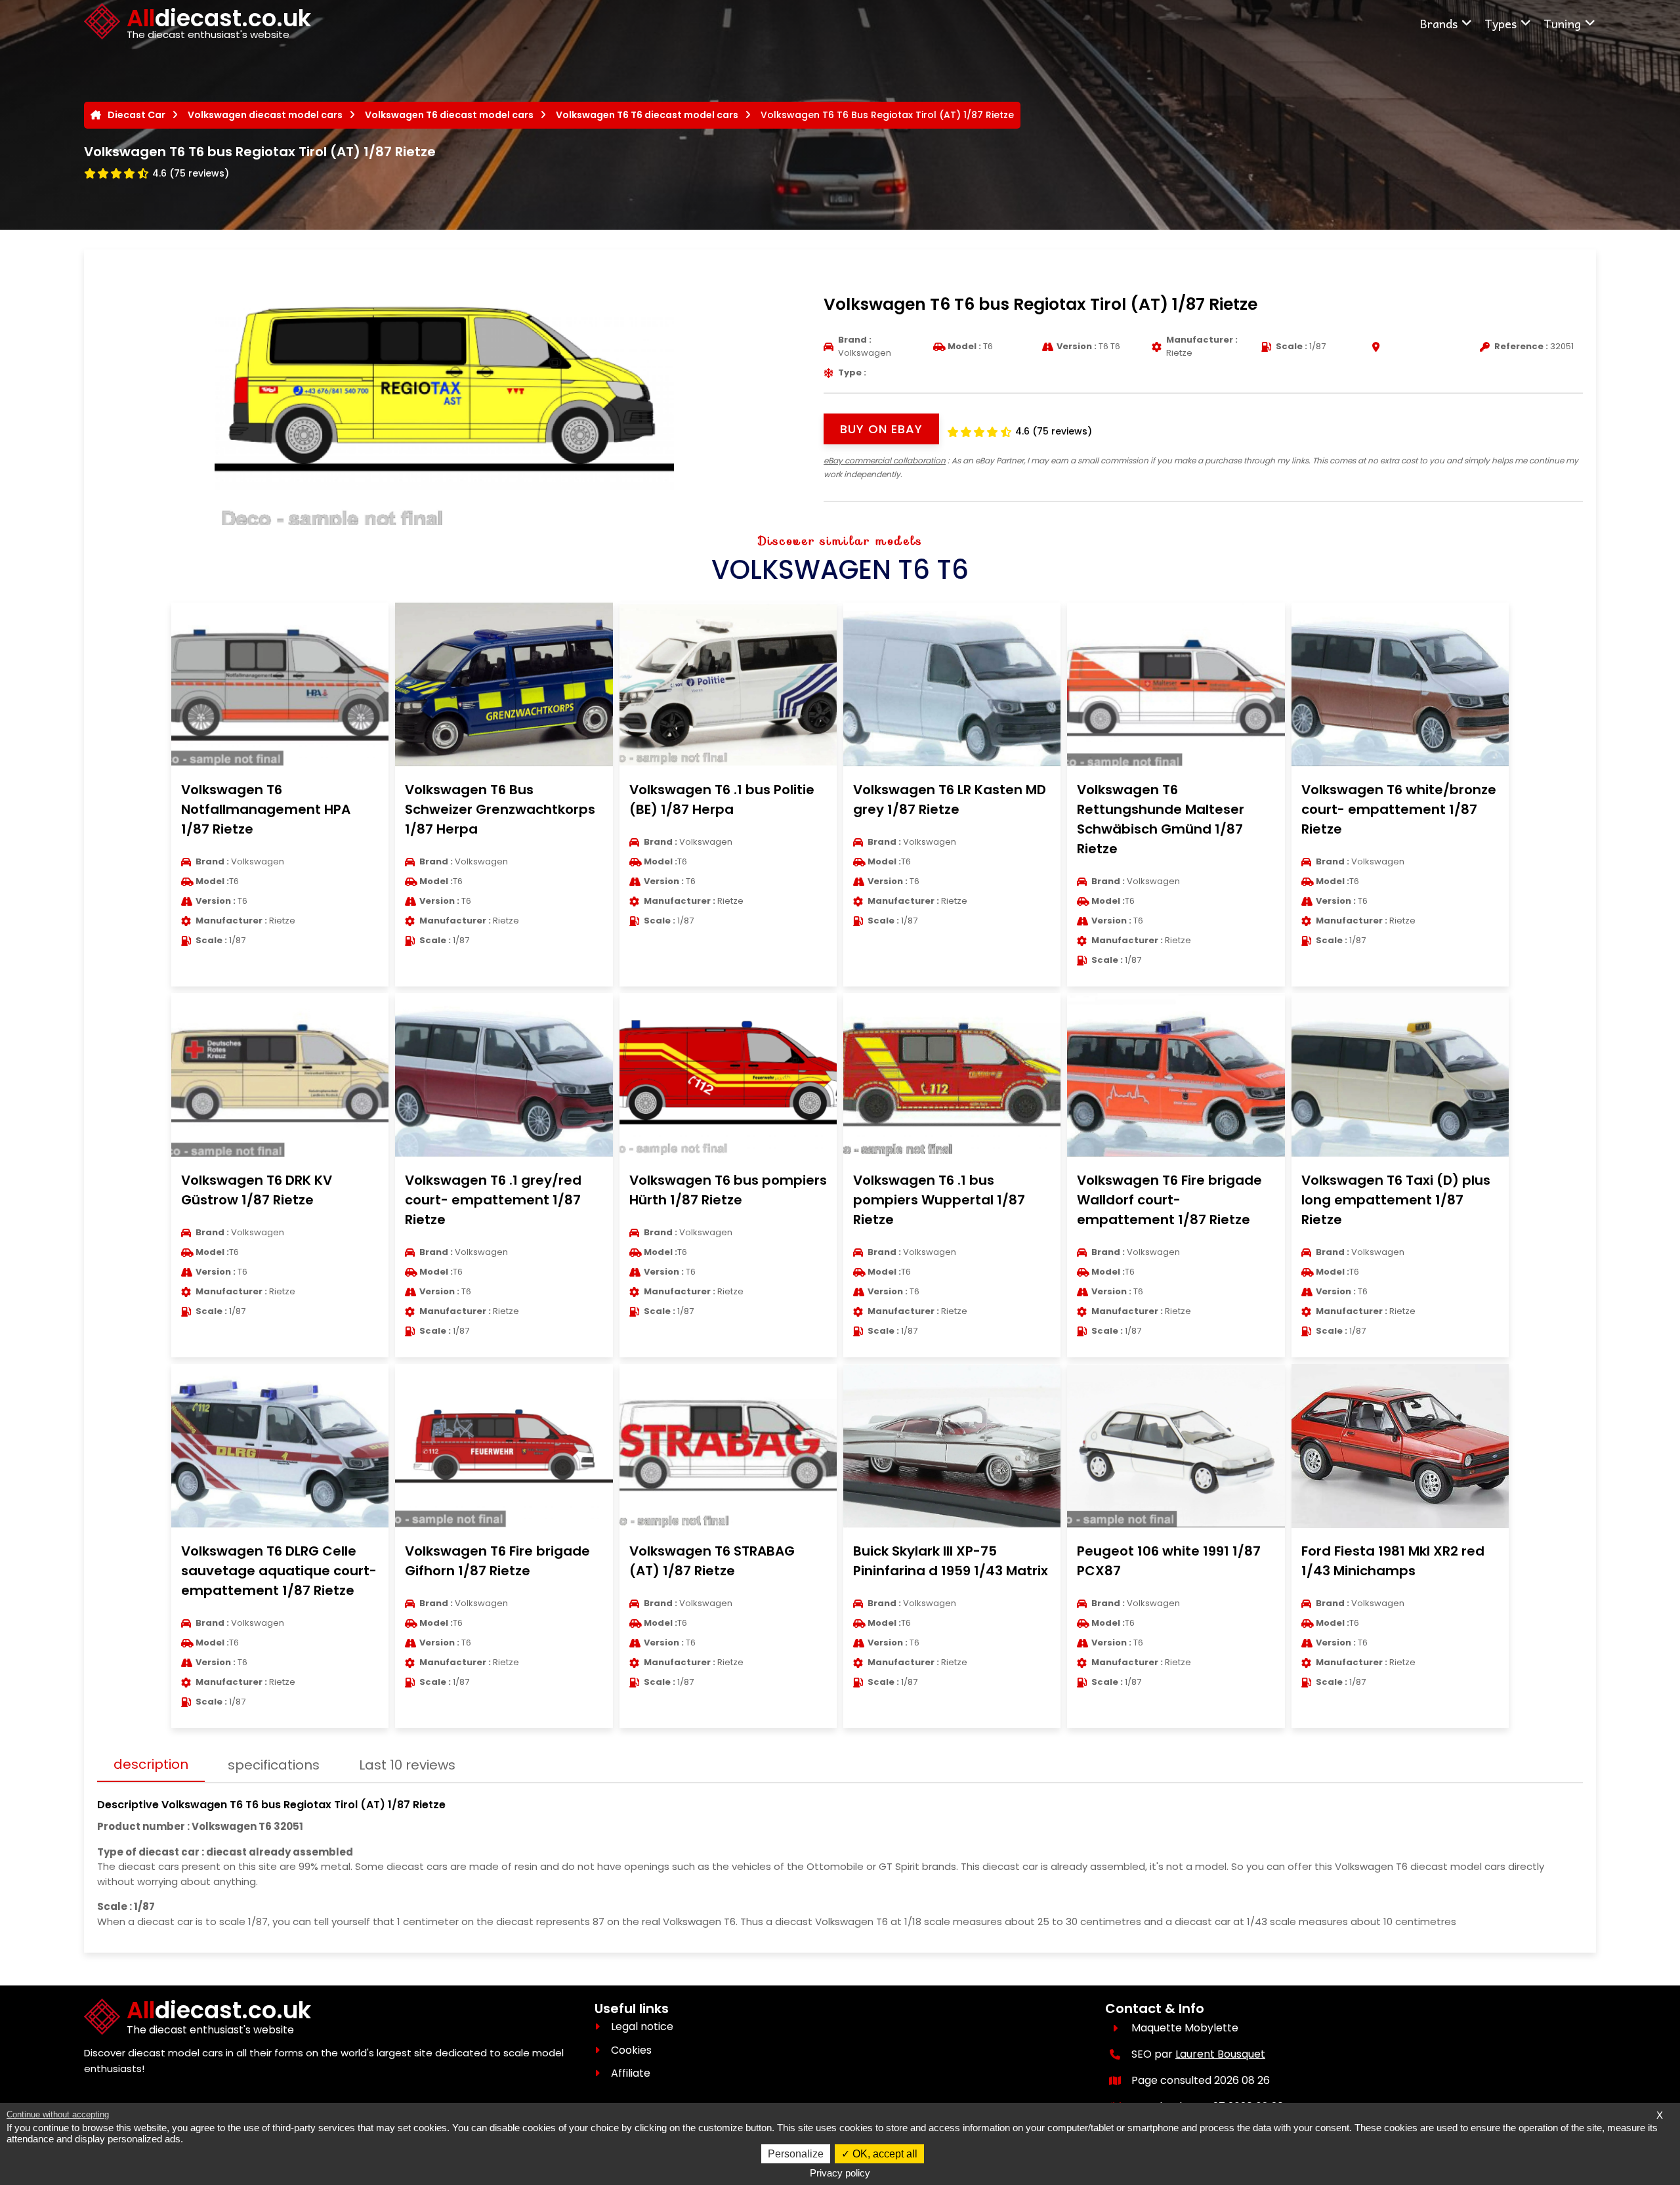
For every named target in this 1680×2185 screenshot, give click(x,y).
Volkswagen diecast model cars (265, 115)
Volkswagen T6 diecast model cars (449, 115)
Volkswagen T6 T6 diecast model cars (647, 115)
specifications (274, 1765)
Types (1501, 23)
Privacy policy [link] (840, 2173)
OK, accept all (884, 2154)
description (151, 1764)
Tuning (1562, 23)
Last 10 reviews (407, 1765)
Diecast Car (136, 115)
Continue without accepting (58, 2114)
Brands (1438, 23)
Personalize (796, 2154)
